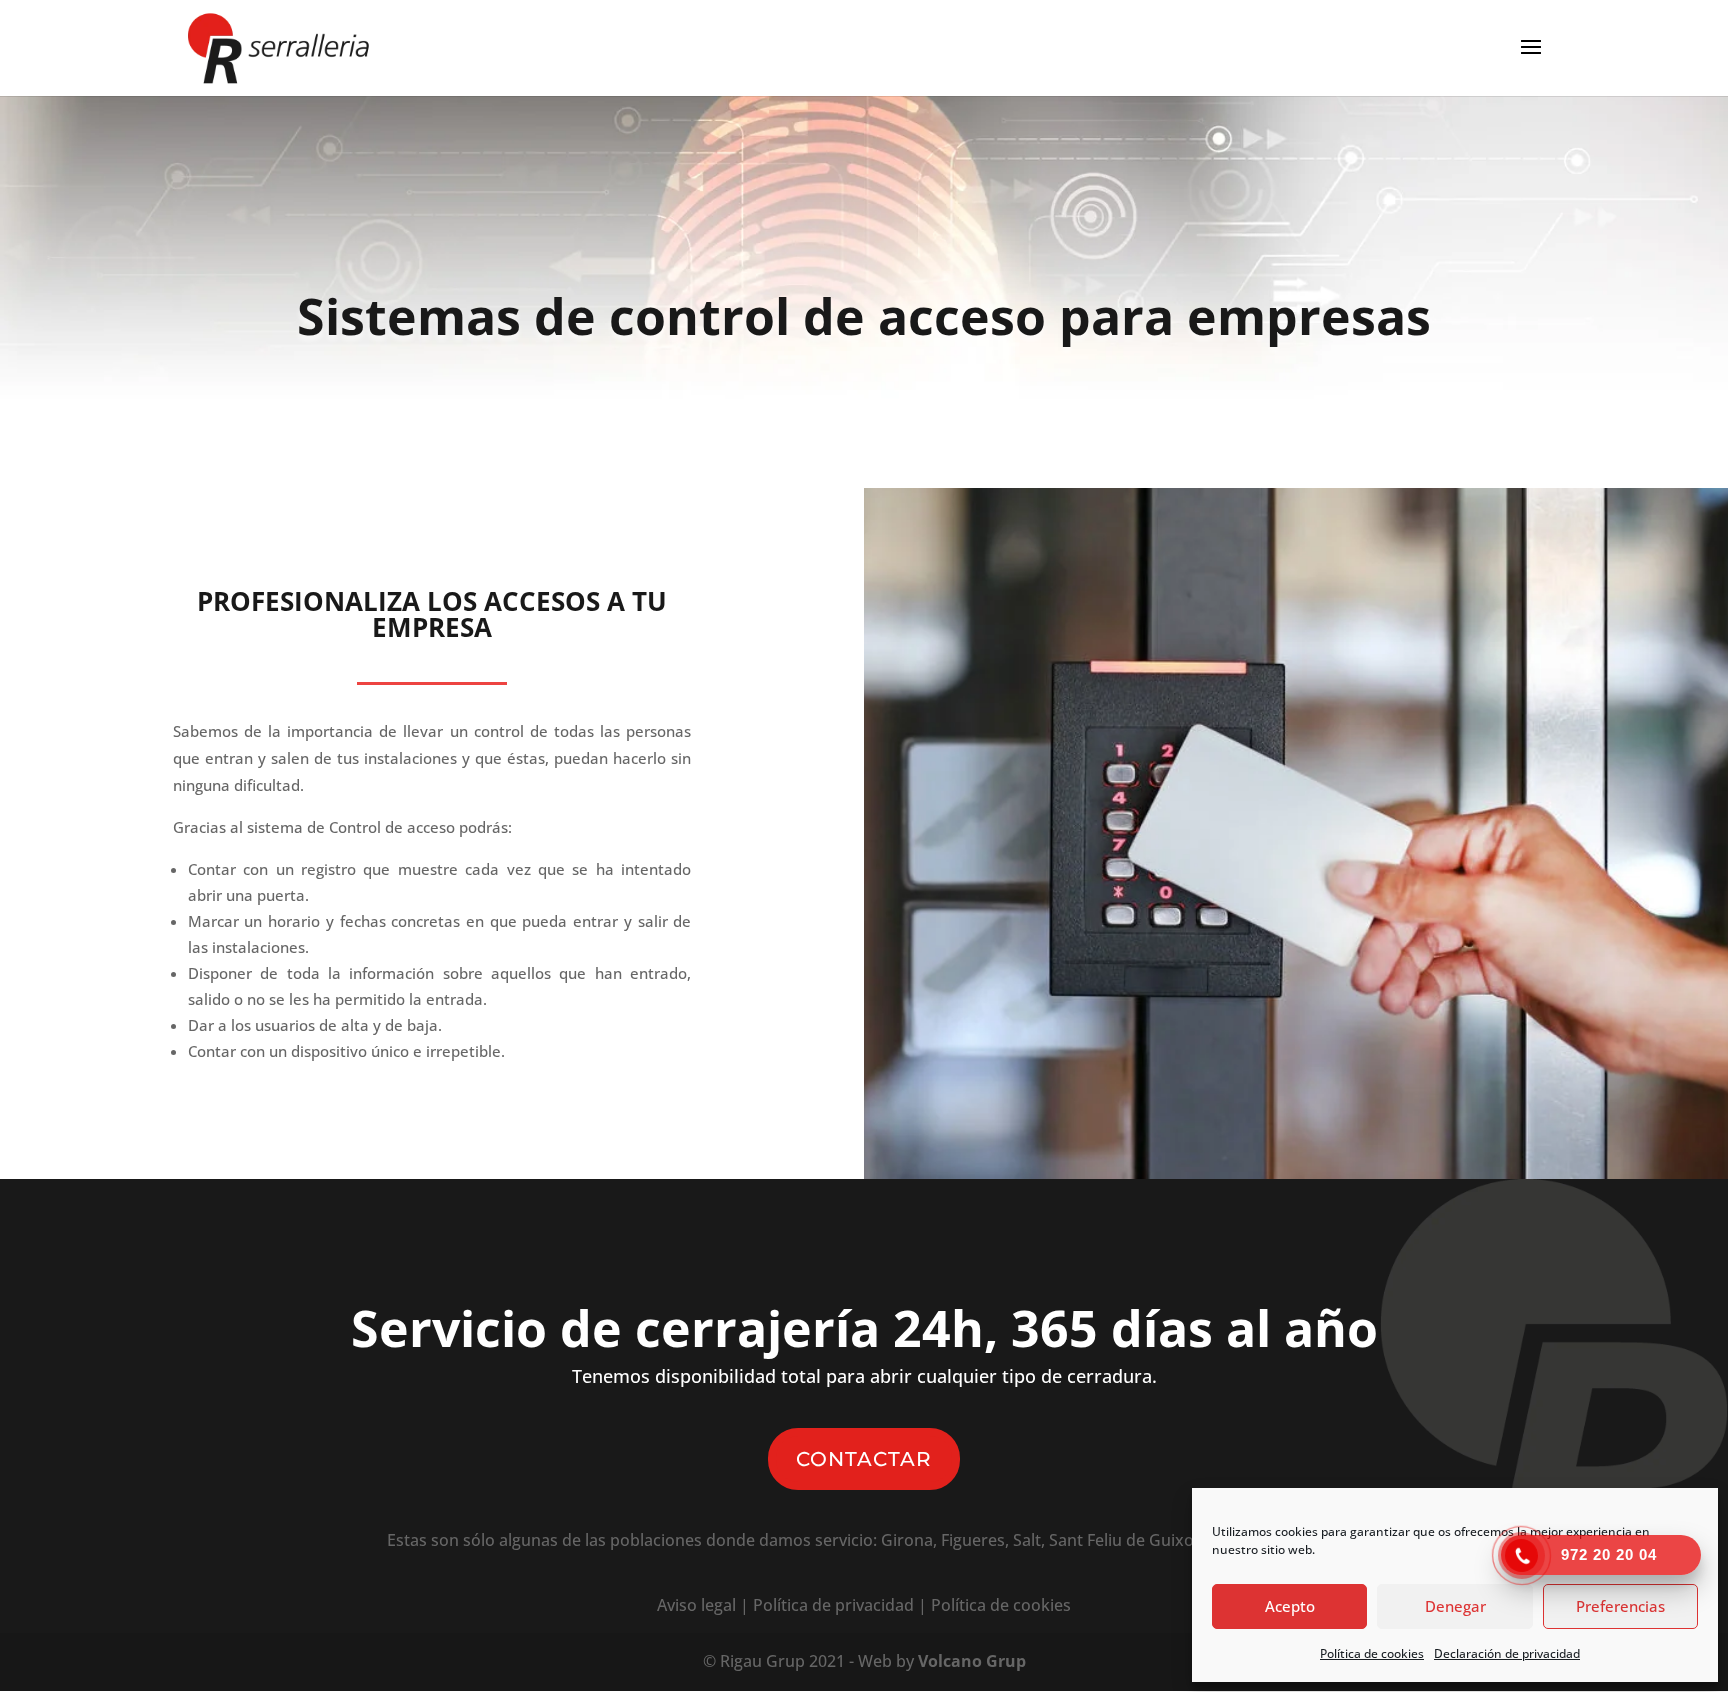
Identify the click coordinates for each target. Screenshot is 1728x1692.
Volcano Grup (972, 1661)
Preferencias (1620, 1606)
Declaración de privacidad (1507, 1653)
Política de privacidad (833, 1605)
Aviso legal (696, 1605)
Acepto (1290, 1606)
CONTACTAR (864, 1459)
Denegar (1455, 1606)
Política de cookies (1372, 1653)
